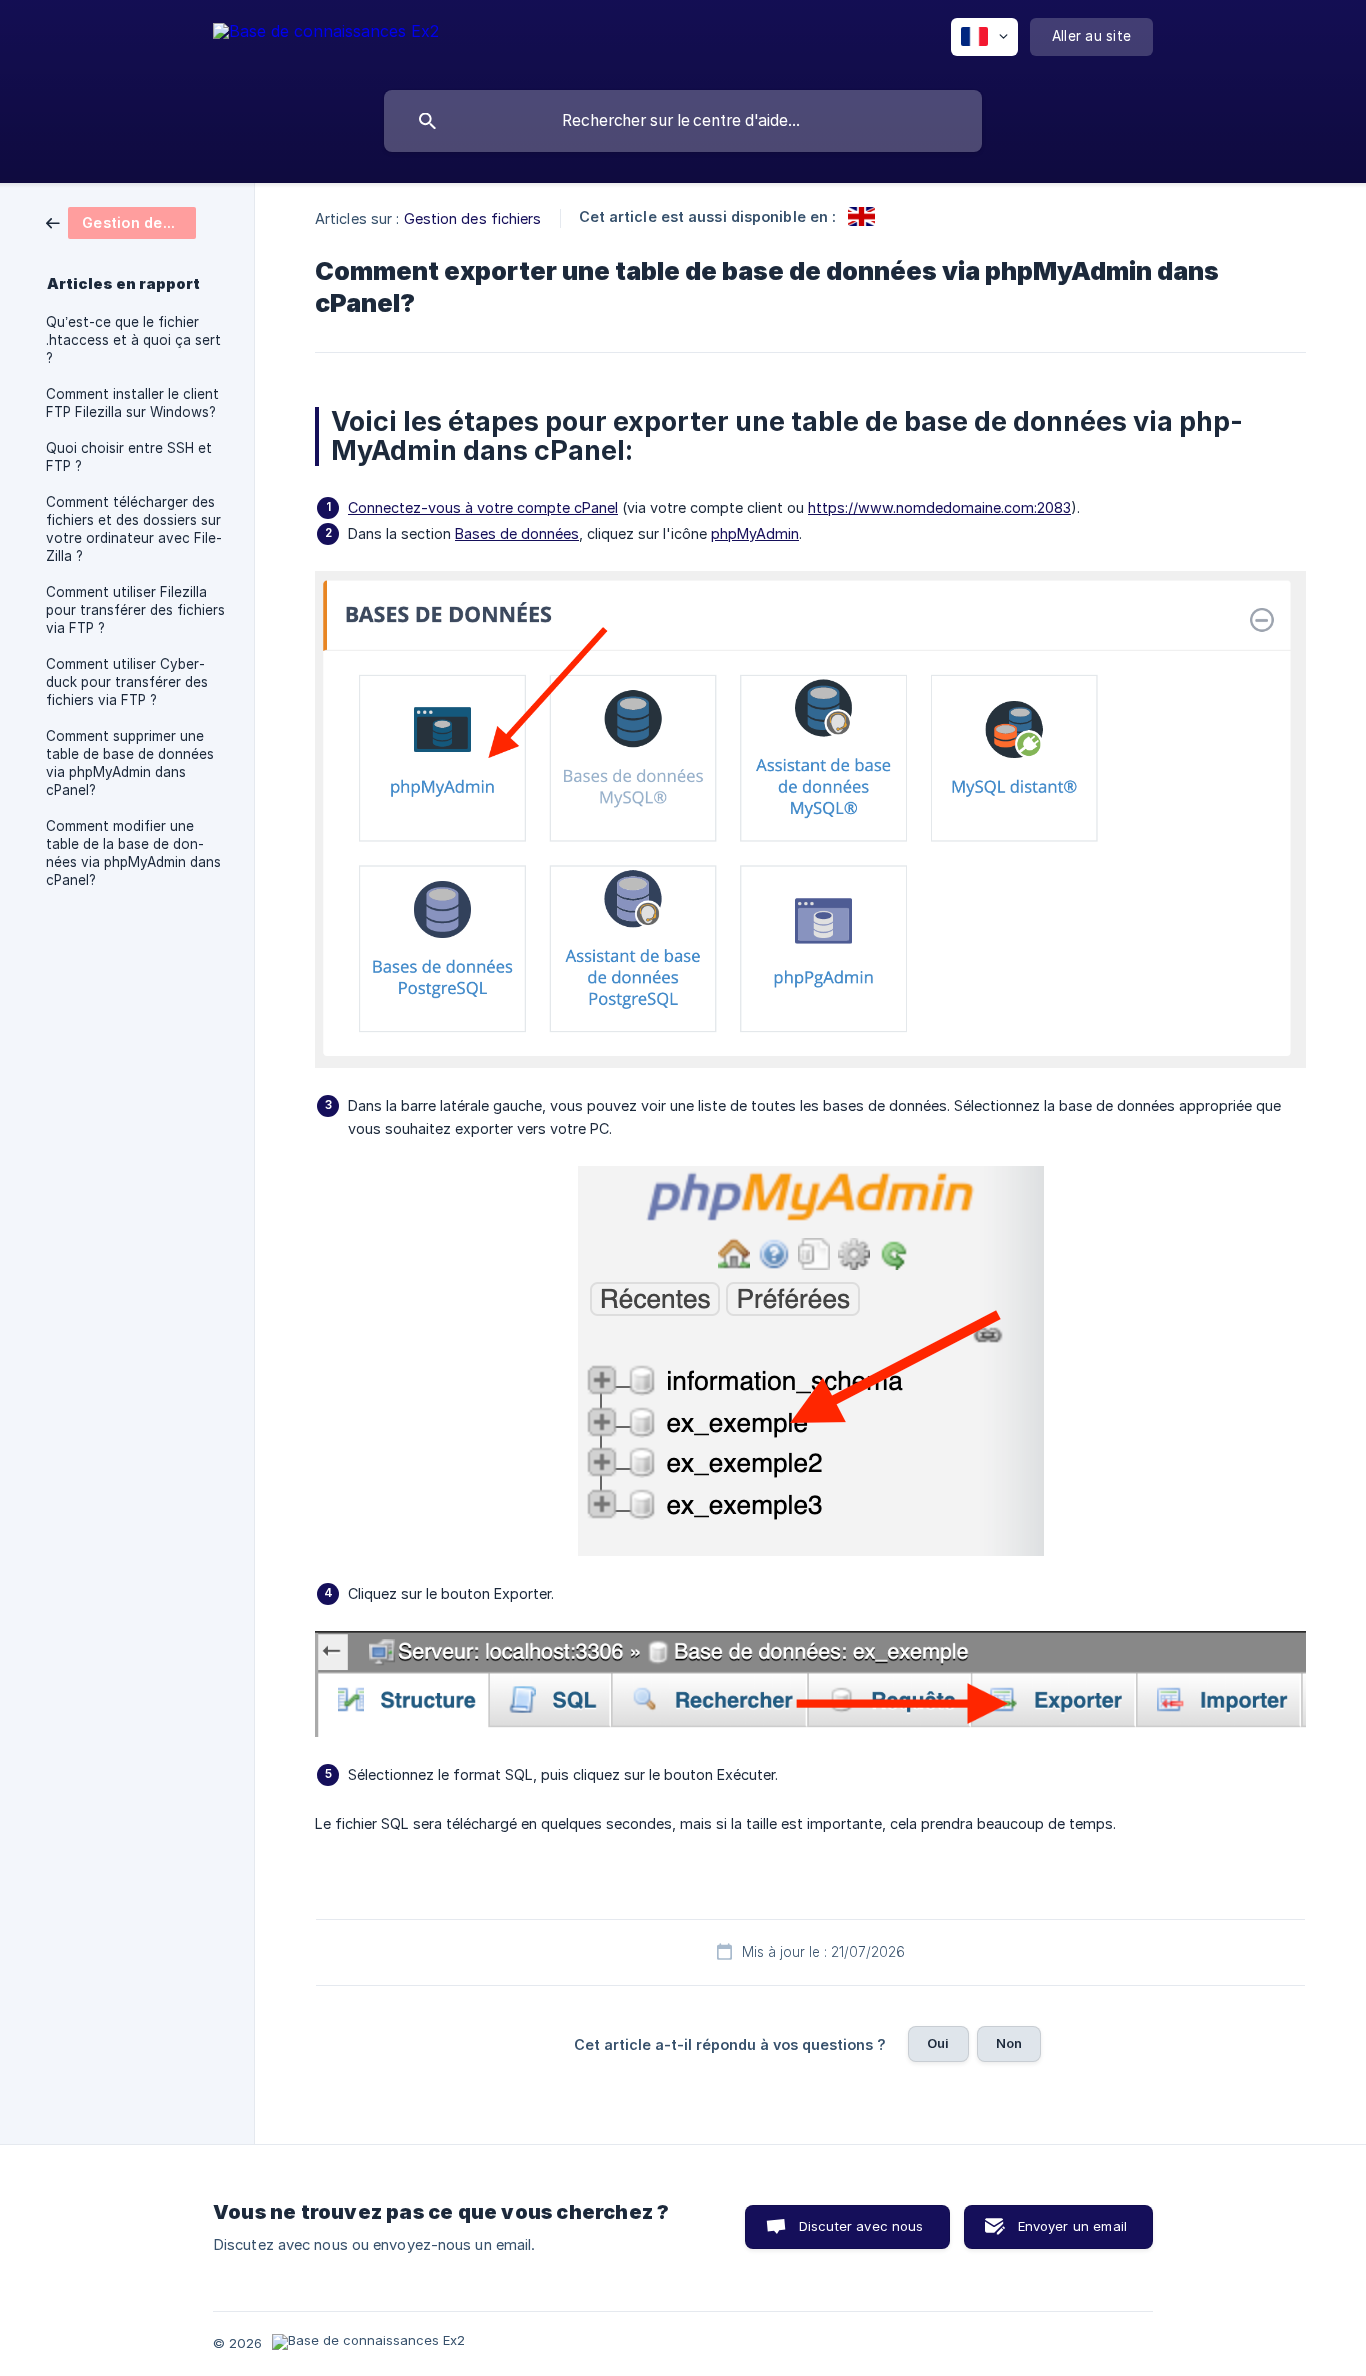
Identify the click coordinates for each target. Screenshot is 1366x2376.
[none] (326, 40)
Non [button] (1009, 2043)
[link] (121, 221)
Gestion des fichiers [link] (473, 218)
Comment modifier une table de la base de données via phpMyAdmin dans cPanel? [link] (133, 853)
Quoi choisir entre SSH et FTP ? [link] (129, 457)
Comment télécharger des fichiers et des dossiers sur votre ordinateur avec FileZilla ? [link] (134, 529)
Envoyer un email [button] (1072, 2226)
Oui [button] (938, 2043)
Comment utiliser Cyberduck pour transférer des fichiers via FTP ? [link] (127, 682)
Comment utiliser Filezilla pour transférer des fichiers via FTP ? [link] (135, 610)
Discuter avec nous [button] (861, 2226)
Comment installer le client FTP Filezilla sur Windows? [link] (132, 403)
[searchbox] (683, 121)
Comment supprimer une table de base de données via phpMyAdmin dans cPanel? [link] (130, 763)
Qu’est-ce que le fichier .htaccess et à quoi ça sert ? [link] (133, 340)
